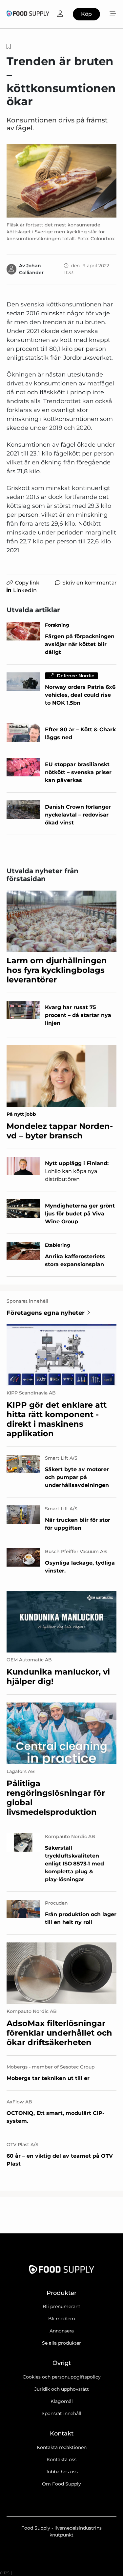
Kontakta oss (61, 2459)
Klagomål (62, 2401)
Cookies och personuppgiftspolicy (62, 2377)
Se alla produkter (61, 2343)
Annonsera (62, 2331)
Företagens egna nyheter (46, 1313)
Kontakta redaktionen (62, 2447)
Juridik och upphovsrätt (62, 2389)
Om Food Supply (61, 2484)
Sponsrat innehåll (61, 2413)
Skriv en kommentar (89, 583)
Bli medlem (62, 2319)
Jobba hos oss (62, 2472)
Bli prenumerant (61, 2306)
